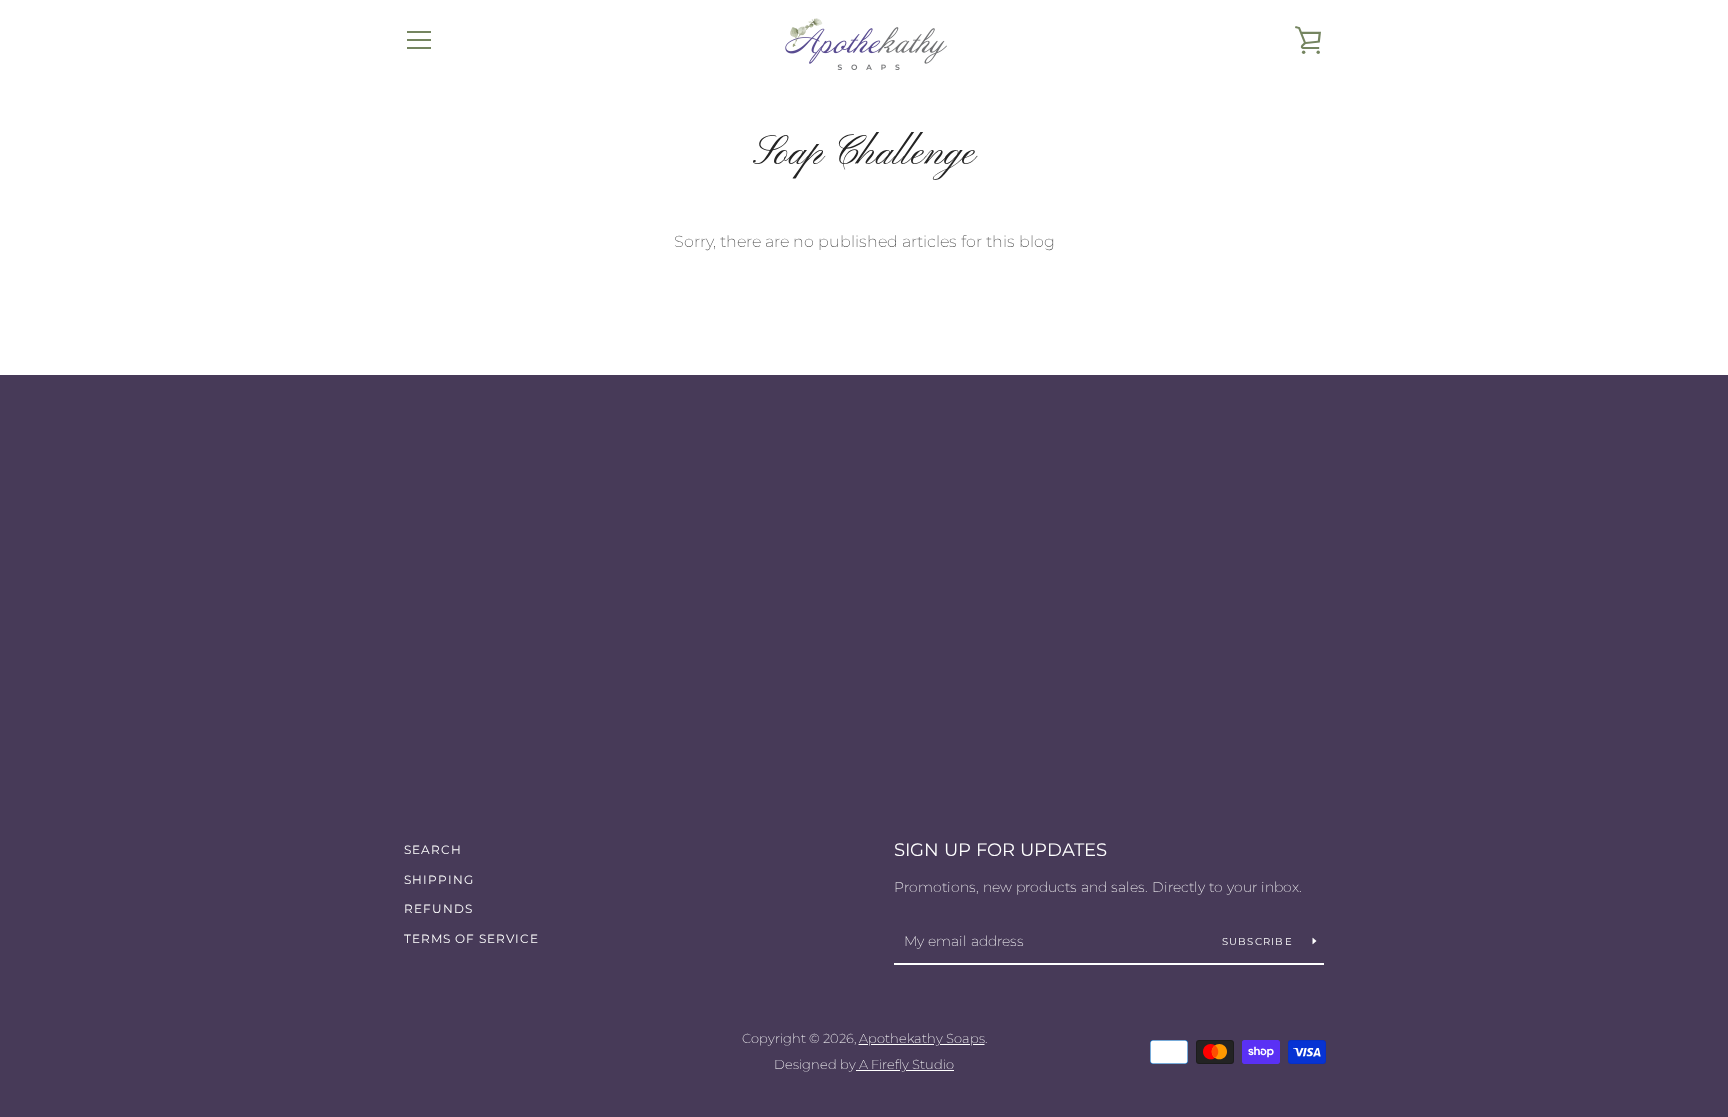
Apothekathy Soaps (922, 1038)
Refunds (438, 908)
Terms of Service (471, 938)
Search (433, 849)
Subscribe (1260, 941)
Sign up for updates (1000, 850)
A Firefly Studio (905, 1064)
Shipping (439, 879)
